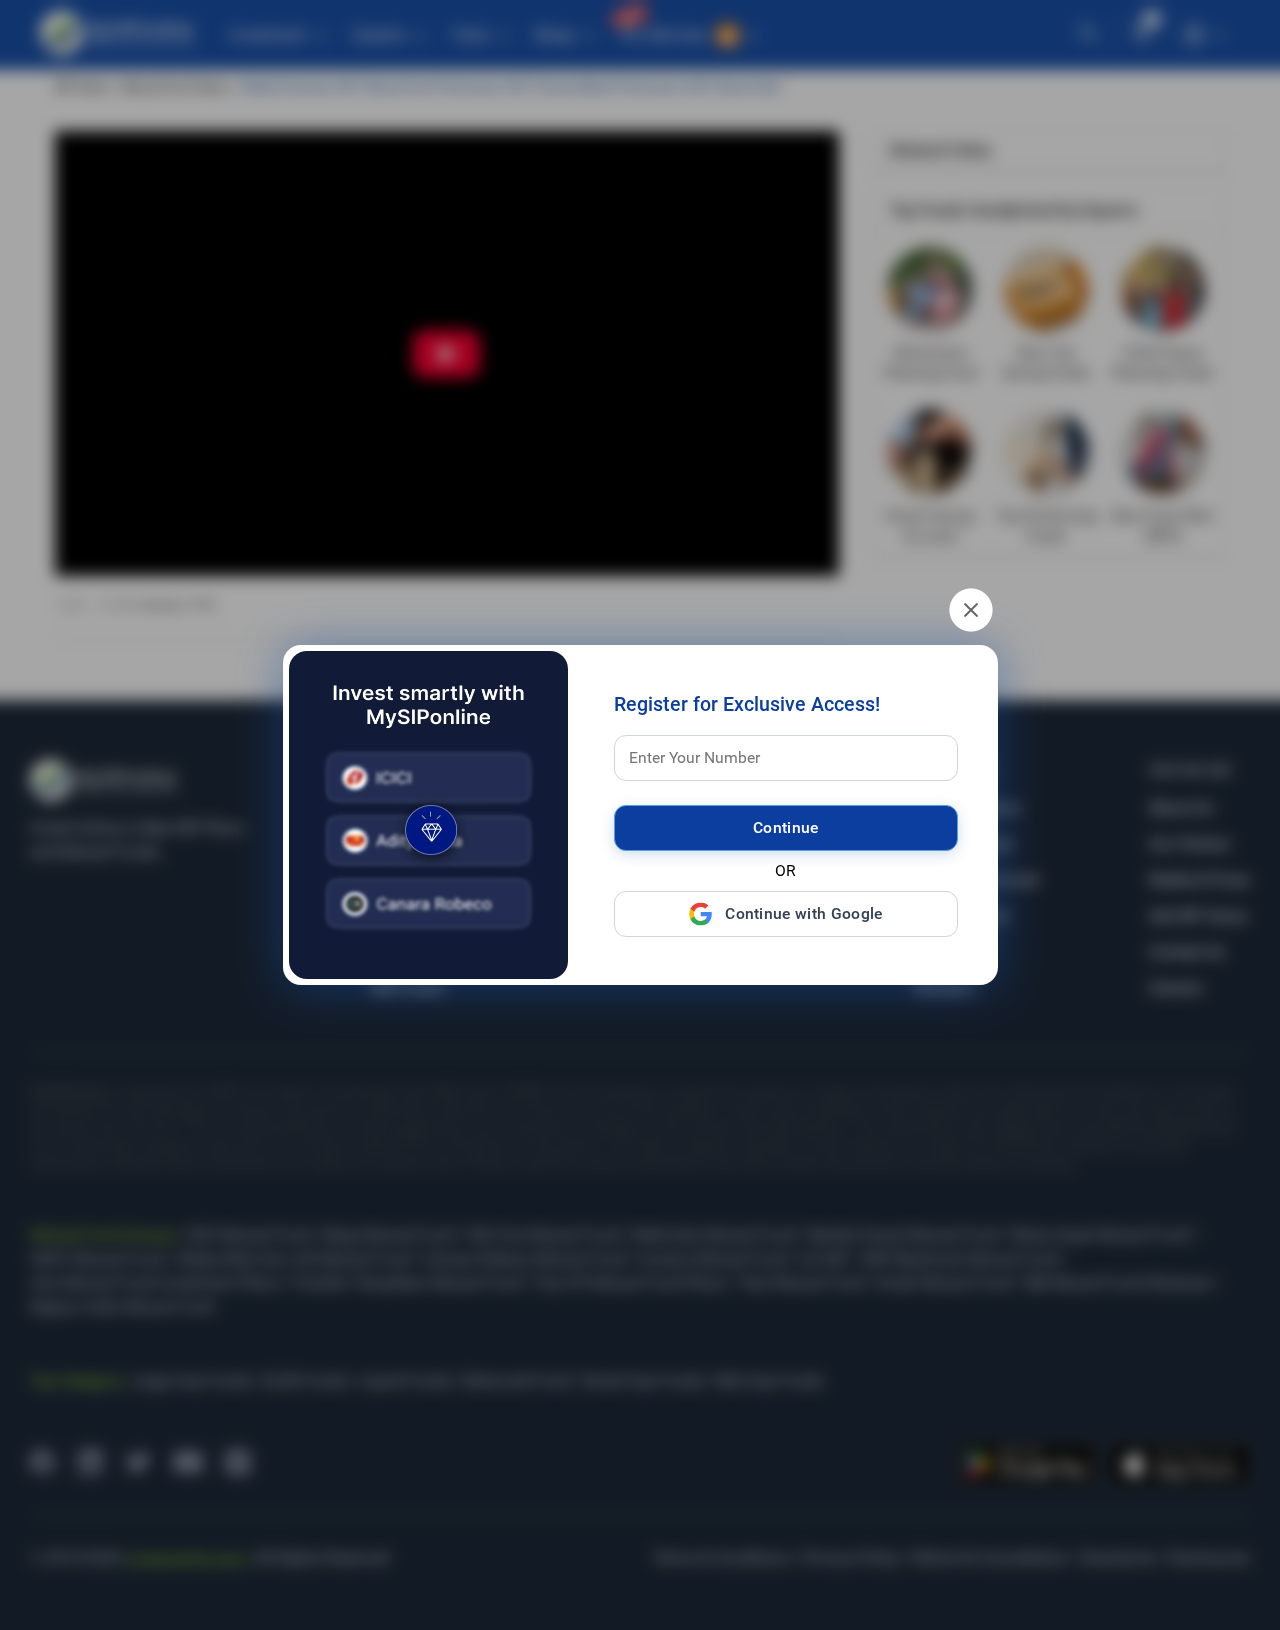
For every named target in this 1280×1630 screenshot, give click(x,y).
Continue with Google (803, 913)
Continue (786, 827)
